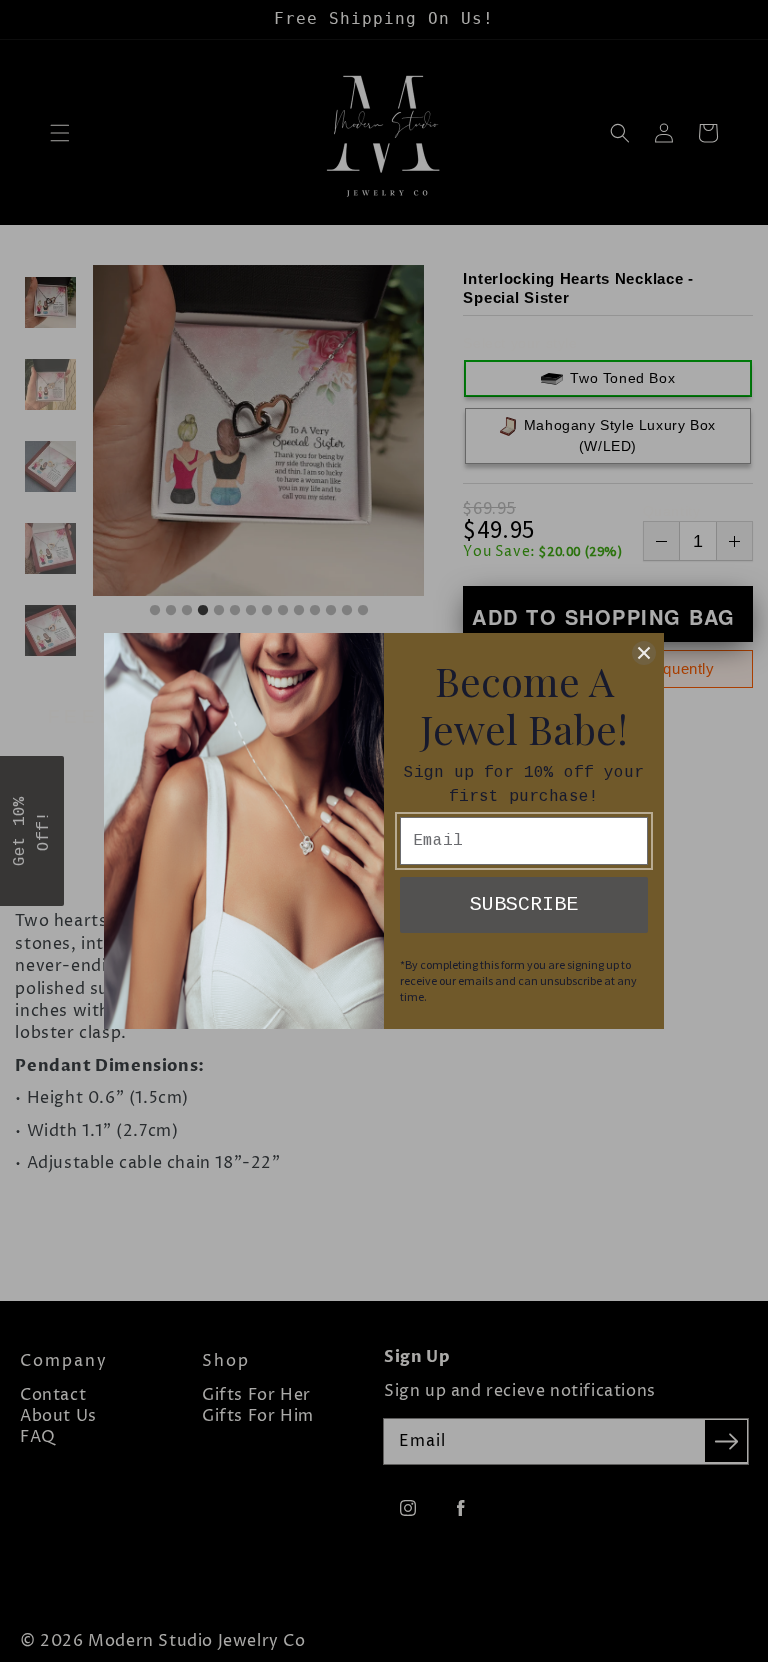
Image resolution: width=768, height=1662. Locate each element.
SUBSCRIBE (524, 904)
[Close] (644, 653)
